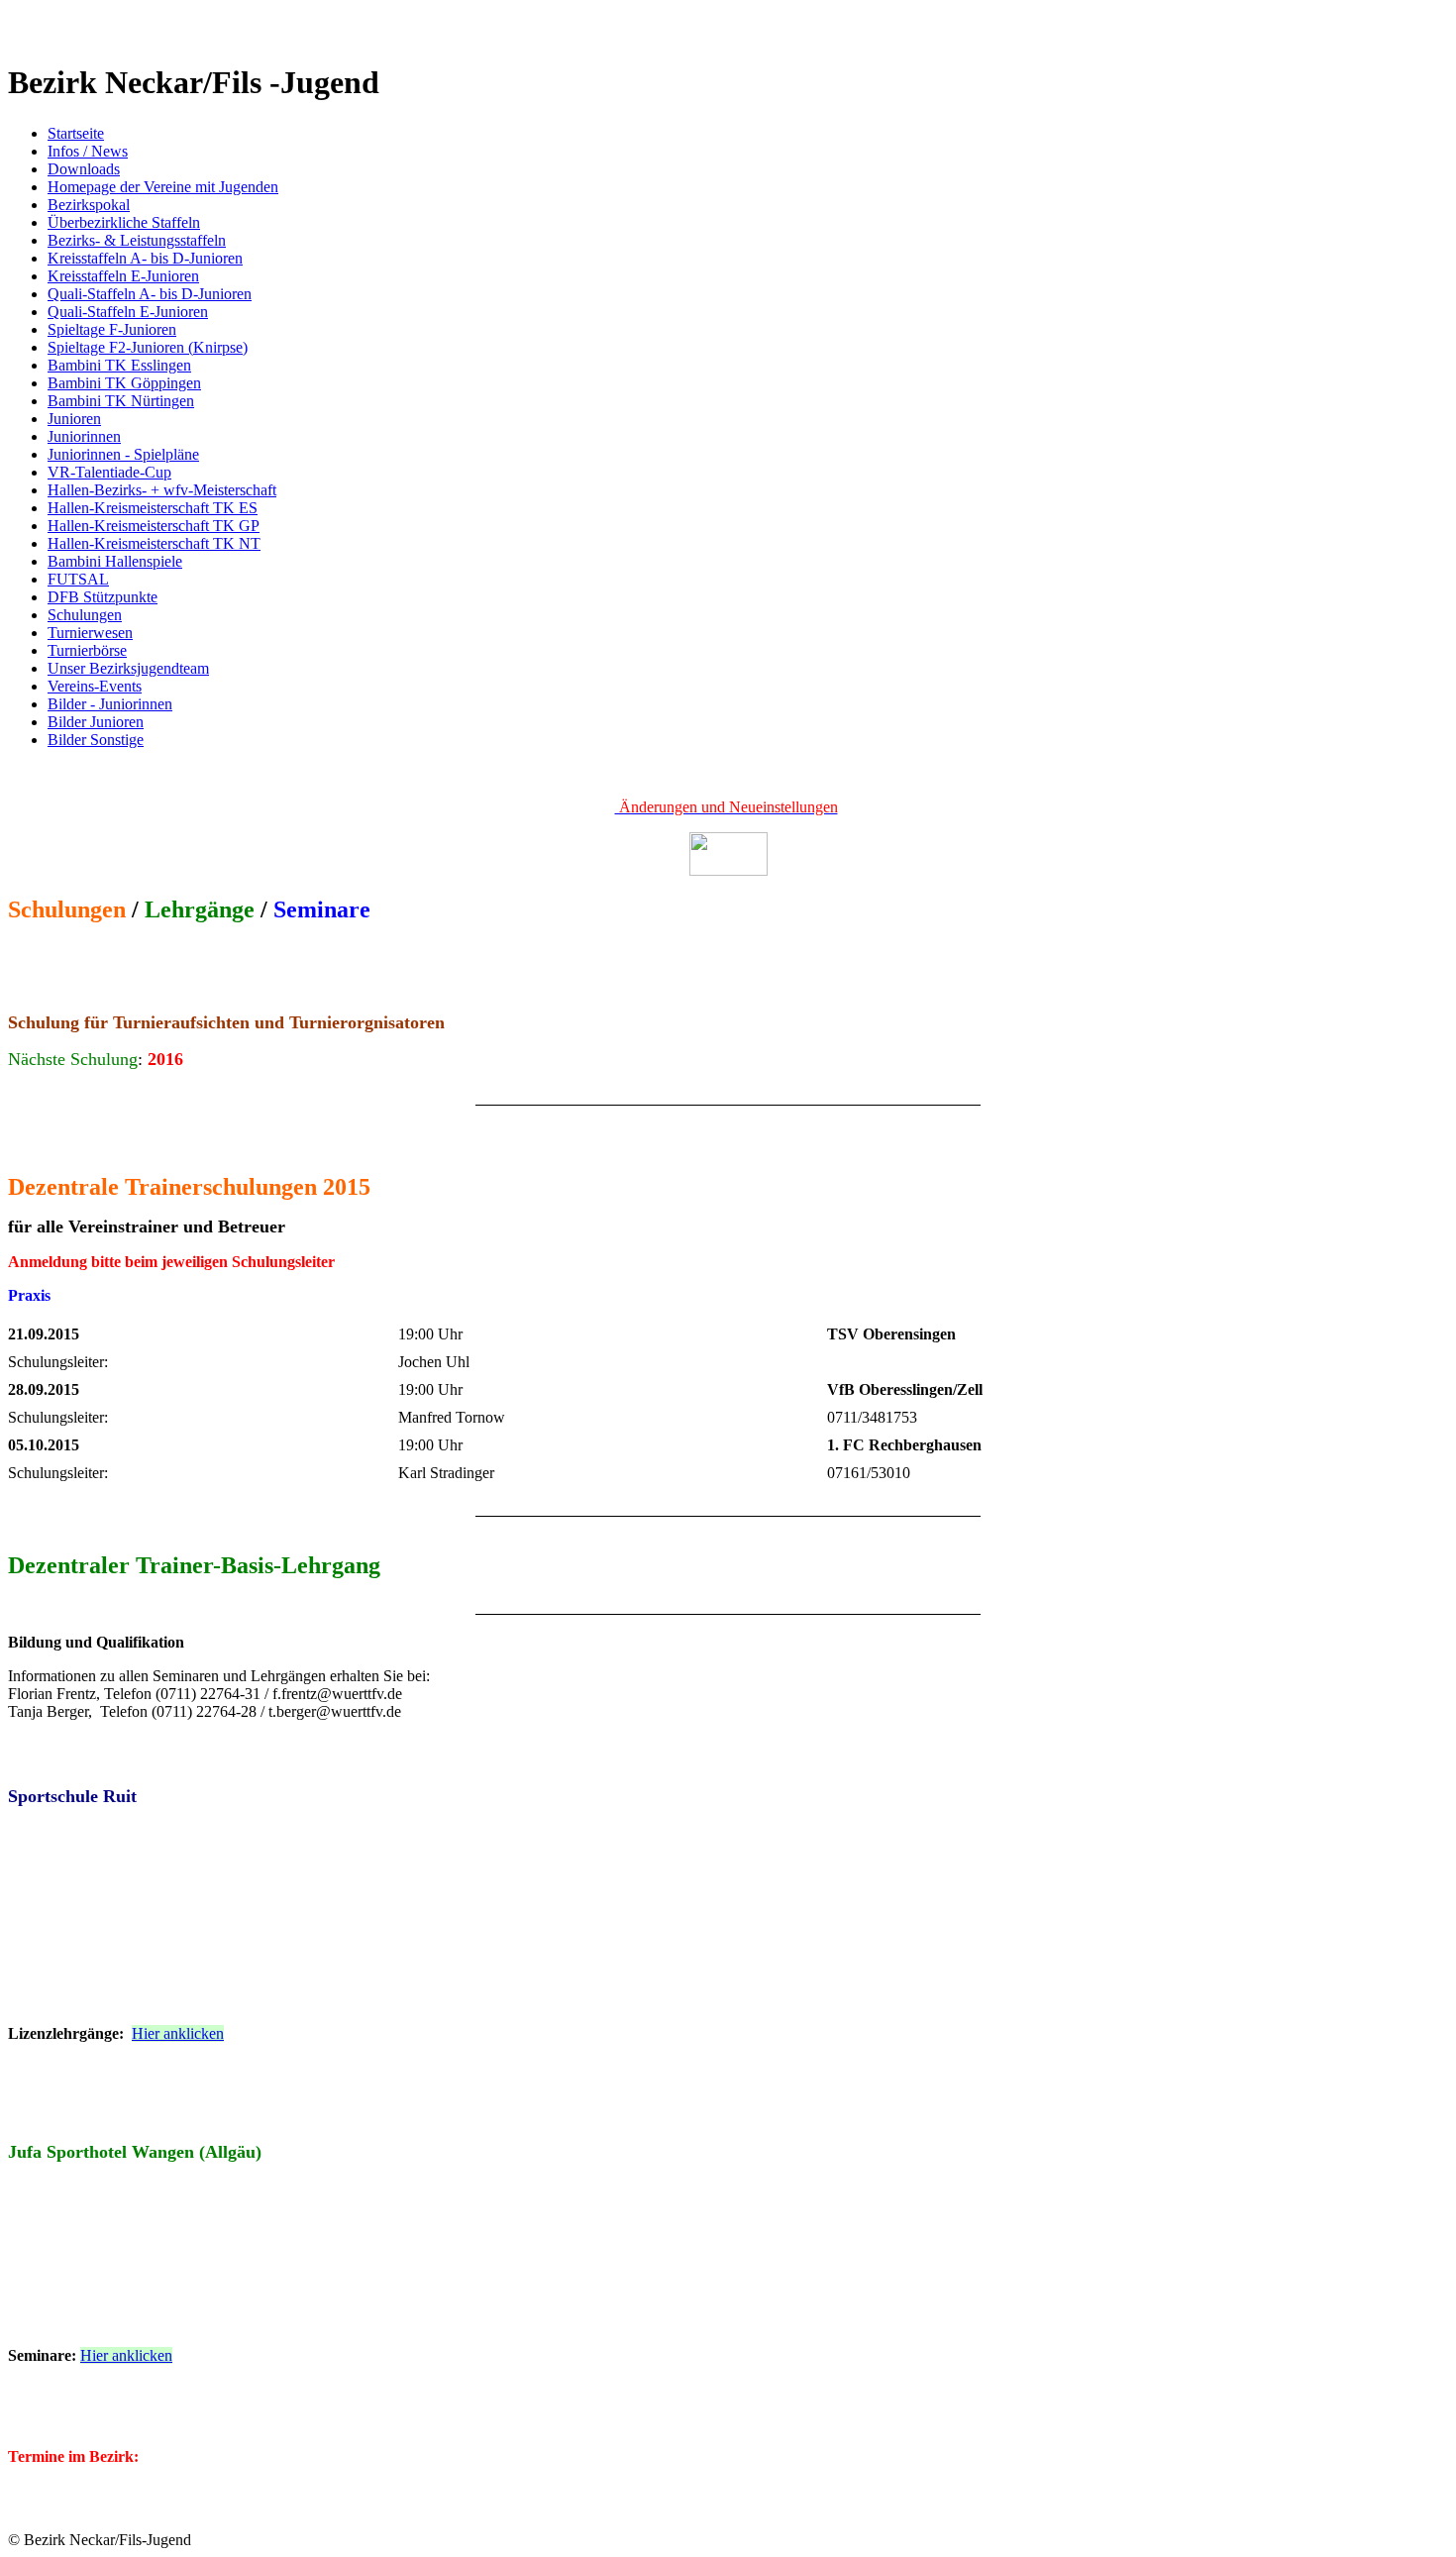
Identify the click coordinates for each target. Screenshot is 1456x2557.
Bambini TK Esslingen (119, 365)
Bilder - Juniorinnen (110, 704)
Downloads (84, 169)
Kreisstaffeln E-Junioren (123, 276)
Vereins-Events (95, 686)
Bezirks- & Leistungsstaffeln (137, 240)
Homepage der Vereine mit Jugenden (163, 187)
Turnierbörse (87, 650)
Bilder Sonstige (96, 740)
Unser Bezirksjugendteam (128, 668)
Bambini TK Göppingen (124, 383)
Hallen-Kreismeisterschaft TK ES (153, 508)
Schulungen (85, 615)
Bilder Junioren (96, 722)
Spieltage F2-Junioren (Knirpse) (148, 347)
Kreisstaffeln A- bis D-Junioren (145, 258)
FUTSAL (78, 579)
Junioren (74, 419)
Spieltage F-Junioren (112, 329)
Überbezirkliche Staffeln (124, 222)
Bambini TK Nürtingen (121, 401)
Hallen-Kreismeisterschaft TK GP (154, 526)
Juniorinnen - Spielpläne (123, 454)
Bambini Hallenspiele (115, 561)
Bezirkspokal (89, 205)
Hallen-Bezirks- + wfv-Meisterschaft (162, 490)
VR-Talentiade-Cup (109, 472)
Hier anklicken (178, 2033)
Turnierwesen (90, 633)
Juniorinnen (84, 436)
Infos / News (88, 151)
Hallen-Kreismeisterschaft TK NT (154, 543)
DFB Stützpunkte (103, 597)
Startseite (76, 133)
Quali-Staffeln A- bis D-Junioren (150, 294)
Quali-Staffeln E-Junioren (128, 312)
